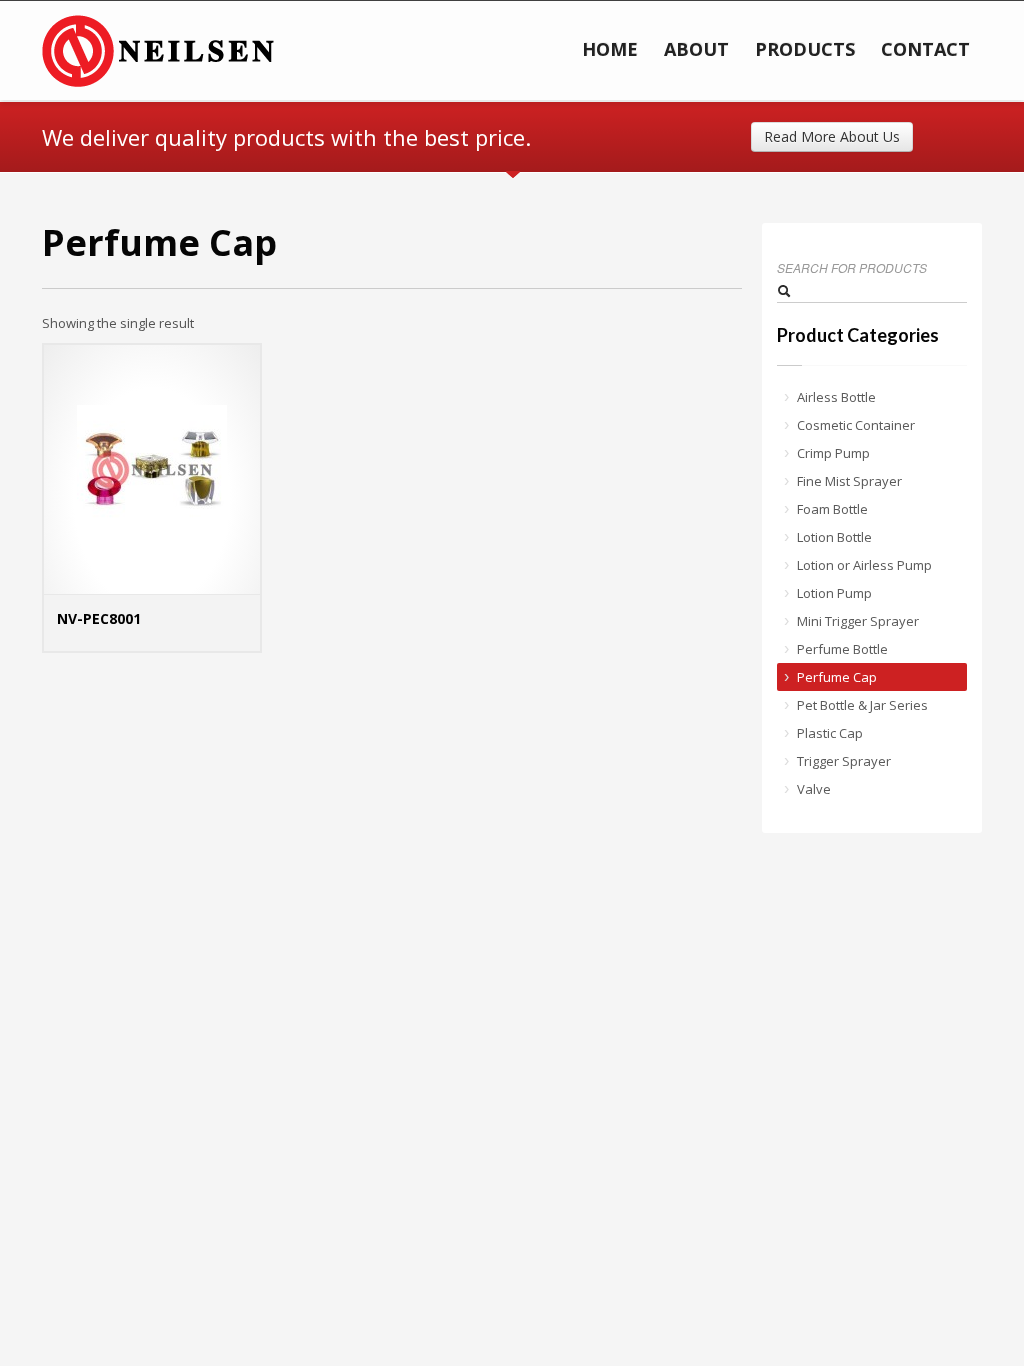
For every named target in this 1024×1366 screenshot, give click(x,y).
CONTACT (925, 49)
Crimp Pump (833, 453)
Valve (814, 789)
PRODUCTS (805, 49)
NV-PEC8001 (99, 618)
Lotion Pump (834, 593)
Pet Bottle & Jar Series (862, 705)
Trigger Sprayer (844, 761)
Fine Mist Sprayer (849, 481)
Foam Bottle (832, 509)
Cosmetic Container (856, 425)
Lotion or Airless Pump (864, 565)
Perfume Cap (837, 677)
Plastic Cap (830, 733)
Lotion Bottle (834, 537)
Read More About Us (832, 136)
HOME (610, 49)
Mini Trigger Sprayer (858, 621)
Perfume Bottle (842, 649)
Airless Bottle (836, 397)
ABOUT (696, 49)
